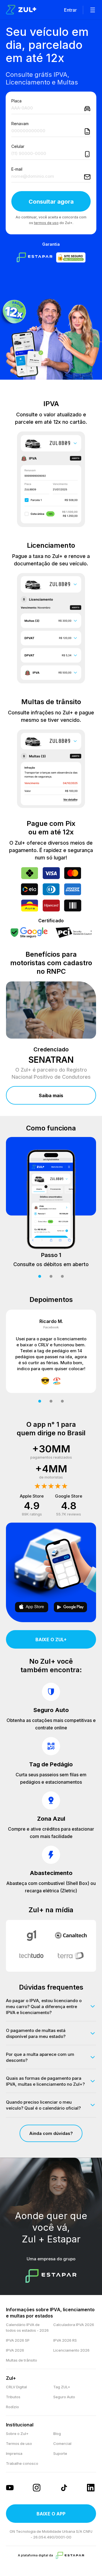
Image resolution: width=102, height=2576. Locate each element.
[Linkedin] (92, 2488)
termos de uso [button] (46, 223)
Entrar (70, 10)
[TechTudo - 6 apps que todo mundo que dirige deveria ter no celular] (31, 1956)
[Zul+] (21, 10)
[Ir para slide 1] (40, 1276)
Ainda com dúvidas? (51, 2133)
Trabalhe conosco (22, 2463)
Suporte (60, 2453)
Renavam (20, 124)
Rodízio (12, 2407)
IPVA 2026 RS (65, 2340)
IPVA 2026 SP (18, 2340)
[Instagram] (37, 2488)
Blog (57, 2434)
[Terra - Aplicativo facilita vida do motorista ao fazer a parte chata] (71, 1956)
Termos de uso (19, 2443)
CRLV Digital (16, 2387)
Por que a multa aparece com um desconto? (40, 2057)
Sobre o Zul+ (17, 2434)
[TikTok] (65, 2488)
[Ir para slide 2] (51, 1276)
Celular (18, 146)
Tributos (13, 2397)
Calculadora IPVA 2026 (74, 2325)
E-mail (17, 169)
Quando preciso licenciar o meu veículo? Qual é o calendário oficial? (43, 2105)
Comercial (62, 2443)
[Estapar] (70, 2555)
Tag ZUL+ (62, 2387)
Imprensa (14, 2453)
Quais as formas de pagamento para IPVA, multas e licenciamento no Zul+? (45, 2081)
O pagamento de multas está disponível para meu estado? (36, 2033)
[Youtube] (10, 2488)
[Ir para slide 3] (62, 1276)
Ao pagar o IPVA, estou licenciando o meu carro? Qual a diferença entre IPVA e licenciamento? (44, 2007)
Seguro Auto (64, 2397)
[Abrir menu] (93, 10)
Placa (16, 101)
